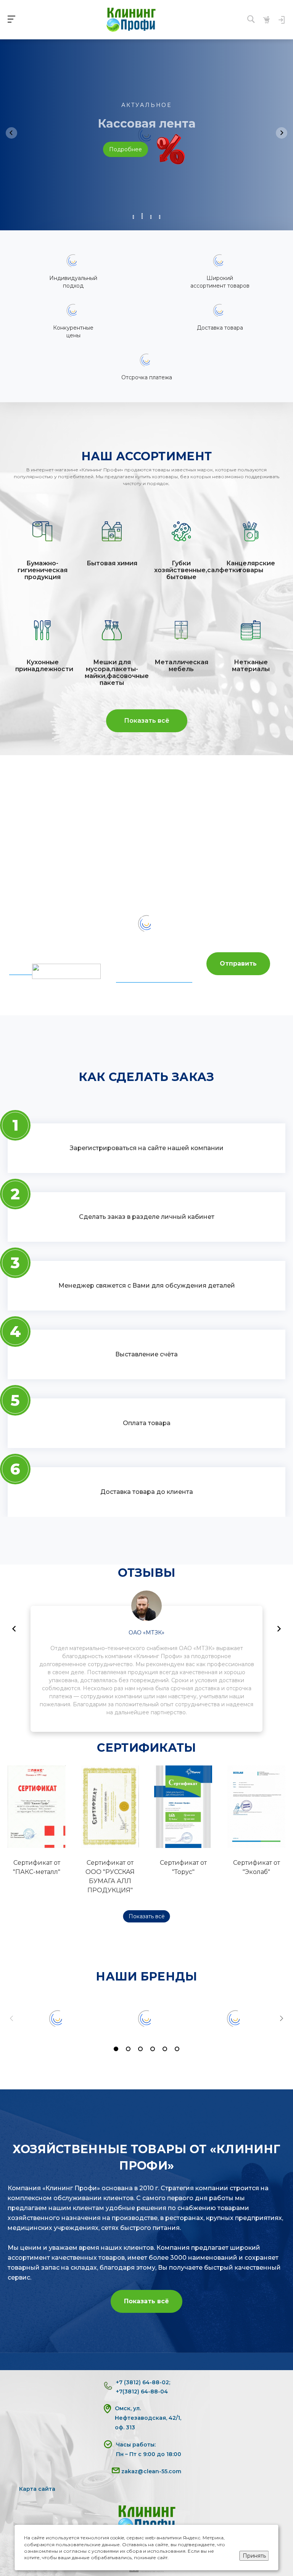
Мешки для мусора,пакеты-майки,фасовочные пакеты (112, 673)
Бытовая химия (112, 563)
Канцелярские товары (251, 567)
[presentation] (11, 133)
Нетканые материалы (251, 666)
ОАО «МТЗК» (146, 1633)
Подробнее (126, 149)
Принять (254, 2556)
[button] (133, 217)
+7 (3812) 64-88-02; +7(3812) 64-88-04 (143, 2387)
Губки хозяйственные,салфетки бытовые (181, 570)
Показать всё (147, 721)
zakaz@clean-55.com (151, 2471)
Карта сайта (37, 2489)
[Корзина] (266, 20)
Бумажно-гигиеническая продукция (43, 570)
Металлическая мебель (181, 666)
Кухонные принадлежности (42, 666)
